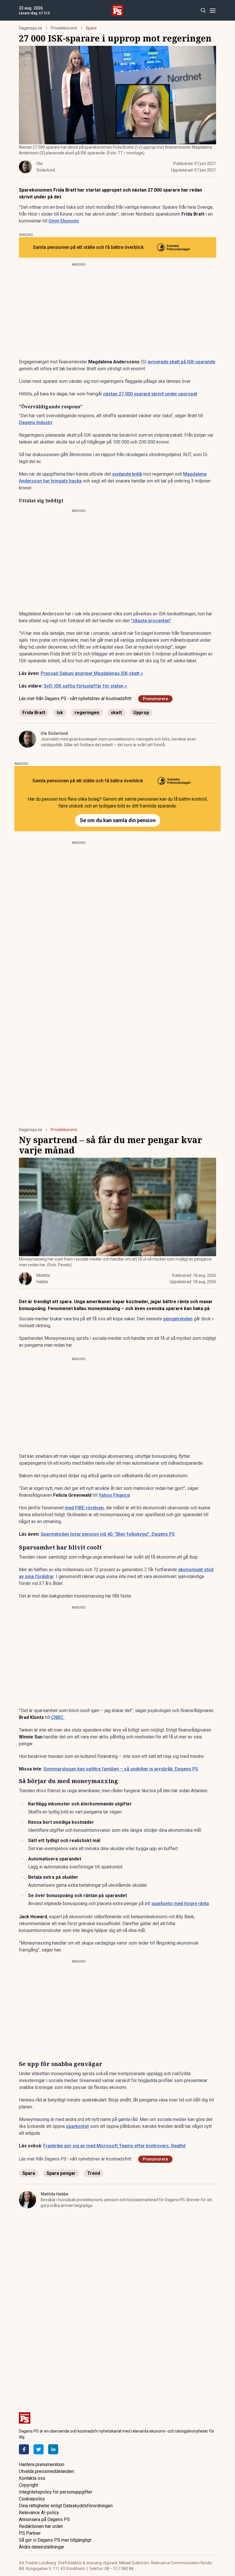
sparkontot (77, 2126)
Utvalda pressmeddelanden (46, 2471)
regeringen (87, 713)
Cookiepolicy (32, 2499)
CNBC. (58, 1717)
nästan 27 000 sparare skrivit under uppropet (150, 394)
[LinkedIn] (53, 2449)
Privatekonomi (64, 28)
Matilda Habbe (54, 2194)
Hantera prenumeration (42, 2464)
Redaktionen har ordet (41, 2526)
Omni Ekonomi (64, 221)
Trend (94, 2173)
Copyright (29, 2485)
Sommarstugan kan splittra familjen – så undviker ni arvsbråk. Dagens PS (121, 1769)
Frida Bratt (34, 713)
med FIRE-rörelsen (84, 1508)
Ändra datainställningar (42, 2547)
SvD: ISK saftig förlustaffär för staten (85, 686)
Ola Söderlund (54, 733)
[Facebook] (24, 2449)
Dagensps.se (31, 28)
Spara (91, 28)
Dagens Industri (36, 423)
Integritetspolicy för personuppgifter (56, 2492)
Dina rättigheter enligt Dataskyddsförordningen (66, 2506)
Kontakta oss (32, 2478)
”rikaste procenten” (151, 621)
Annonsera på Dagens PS (44, 2519)
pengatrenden (178, 1319)
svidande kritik (127, 474)
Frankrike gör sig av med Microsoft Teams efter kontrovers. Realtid (114, 2146)
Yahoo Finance (114, 1495)
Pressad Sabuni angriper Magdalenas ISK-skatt (92, 673)
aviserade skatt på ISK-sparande (181, 362)
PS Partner (30, 2533)
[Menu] (213, 10)
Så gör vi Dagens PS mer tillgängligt (55, 2540)
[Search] (203, 10)
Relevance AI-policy (39, 2513)
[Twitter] (39, 2449)
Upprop (141, 713)
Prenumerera (155, 699)
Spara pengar (61, 2173)
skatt (116, 713)
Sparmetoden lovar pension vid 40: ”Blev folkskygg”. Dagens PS (108, 1534)
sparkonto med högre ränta (180, 1904)
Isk (60, 713)
